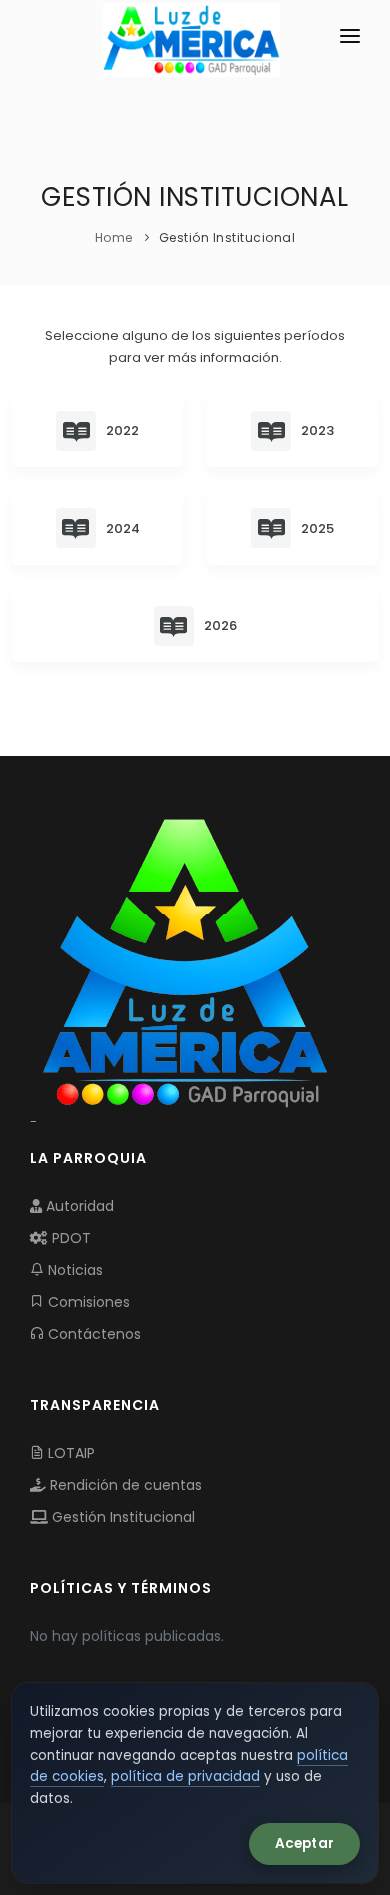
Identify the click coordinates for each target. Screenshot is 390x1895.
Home (114, 237)
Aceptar (304, 1843)
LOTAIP (69, 1453)
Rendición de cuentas (124, 1485)
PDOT (69, 1238)
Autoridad (78, 1206)
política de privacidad (185, 1776)
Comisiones (87, 1302)
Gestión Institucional (121, 1517)
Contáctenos (92, 1334)
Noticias (73, 1270)
